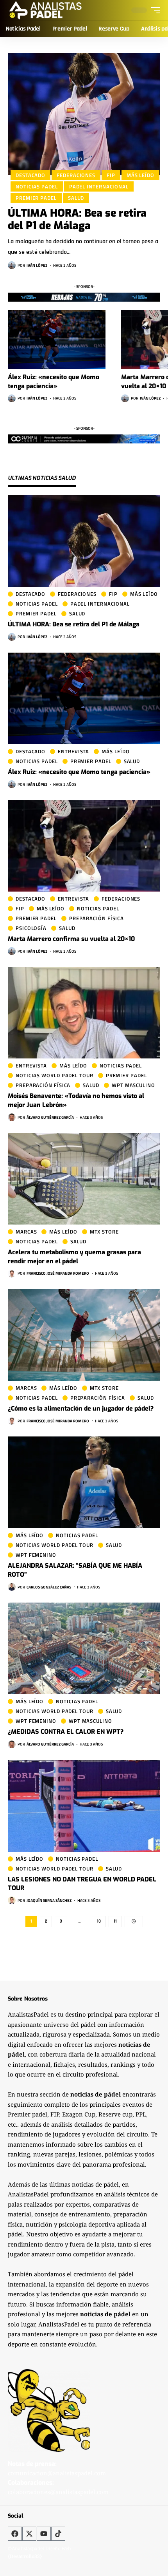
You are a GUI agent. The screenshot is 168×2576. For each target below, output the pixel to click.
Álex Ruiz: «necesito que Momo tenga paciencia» (79, 772)
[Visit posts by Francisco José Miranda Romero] (12, 1274)
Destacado (30, 175)
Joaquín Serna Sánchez (49, 1900)
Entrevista (73, 752)
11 (115, 1921)
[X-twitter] (29, 2534)
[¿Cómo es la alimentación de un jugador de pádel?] (84, 1335)
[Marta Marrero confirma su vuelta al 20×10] (84, 846)
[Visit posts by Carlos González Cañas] (12, 1587)
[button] (154, 10)
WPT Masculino (133, 1085)
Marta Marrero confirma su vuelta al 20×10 (71, 939)
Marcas (26, 1232)
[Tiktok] (58, 2534)
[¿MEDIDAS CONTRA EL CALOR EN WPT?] (84, 1648)
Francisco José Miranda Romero (58, 1273)
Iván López (37, 265)
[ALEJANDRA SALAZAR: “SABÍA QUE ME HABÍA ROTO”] (84, 1482)
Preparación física (97, 918)
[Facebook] (15, 2534)
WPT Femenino (36, 1555)
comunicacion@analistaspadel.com (57, 2473)
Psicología (31, 928)
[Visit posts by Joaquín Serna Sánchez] (12, 1900)
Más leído (140, 175)
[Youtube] (44, 2534)
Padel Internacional (99, 186)
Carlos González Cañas (49, 1587)
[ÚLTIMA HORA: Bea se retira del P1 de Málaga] (84, 114)
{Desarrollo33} (25, 2556)
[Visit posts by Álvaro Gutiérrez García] (12, 1117)
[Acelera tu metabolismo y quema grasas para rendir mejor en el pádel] (84, 1179)
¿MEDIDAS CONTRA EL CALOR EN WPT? (66, 1732)
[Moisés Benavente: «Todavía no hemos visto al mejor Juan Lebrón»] (84, 1013)
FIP (111, 175)
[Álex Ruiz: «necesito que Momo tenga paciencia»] (57, 340)
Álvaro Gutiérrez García (50, 1117)
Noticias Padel (37, 186)
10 (99, 1921)
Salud (76, 198)
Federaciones (76, 175)
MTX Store (104, 1232)
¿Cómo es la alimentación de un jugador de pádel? (81, 1408)
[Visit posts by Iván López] (12, 265)
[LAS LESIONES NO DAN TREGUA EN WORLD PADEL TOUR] (84, 1806)
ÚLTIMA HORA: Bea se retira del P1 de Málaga (77, 219)
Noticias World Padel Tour (55, 1075)
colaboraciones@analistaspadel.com (58, 2492)
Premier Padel (36, 198)
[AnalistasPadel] (46, 10)
